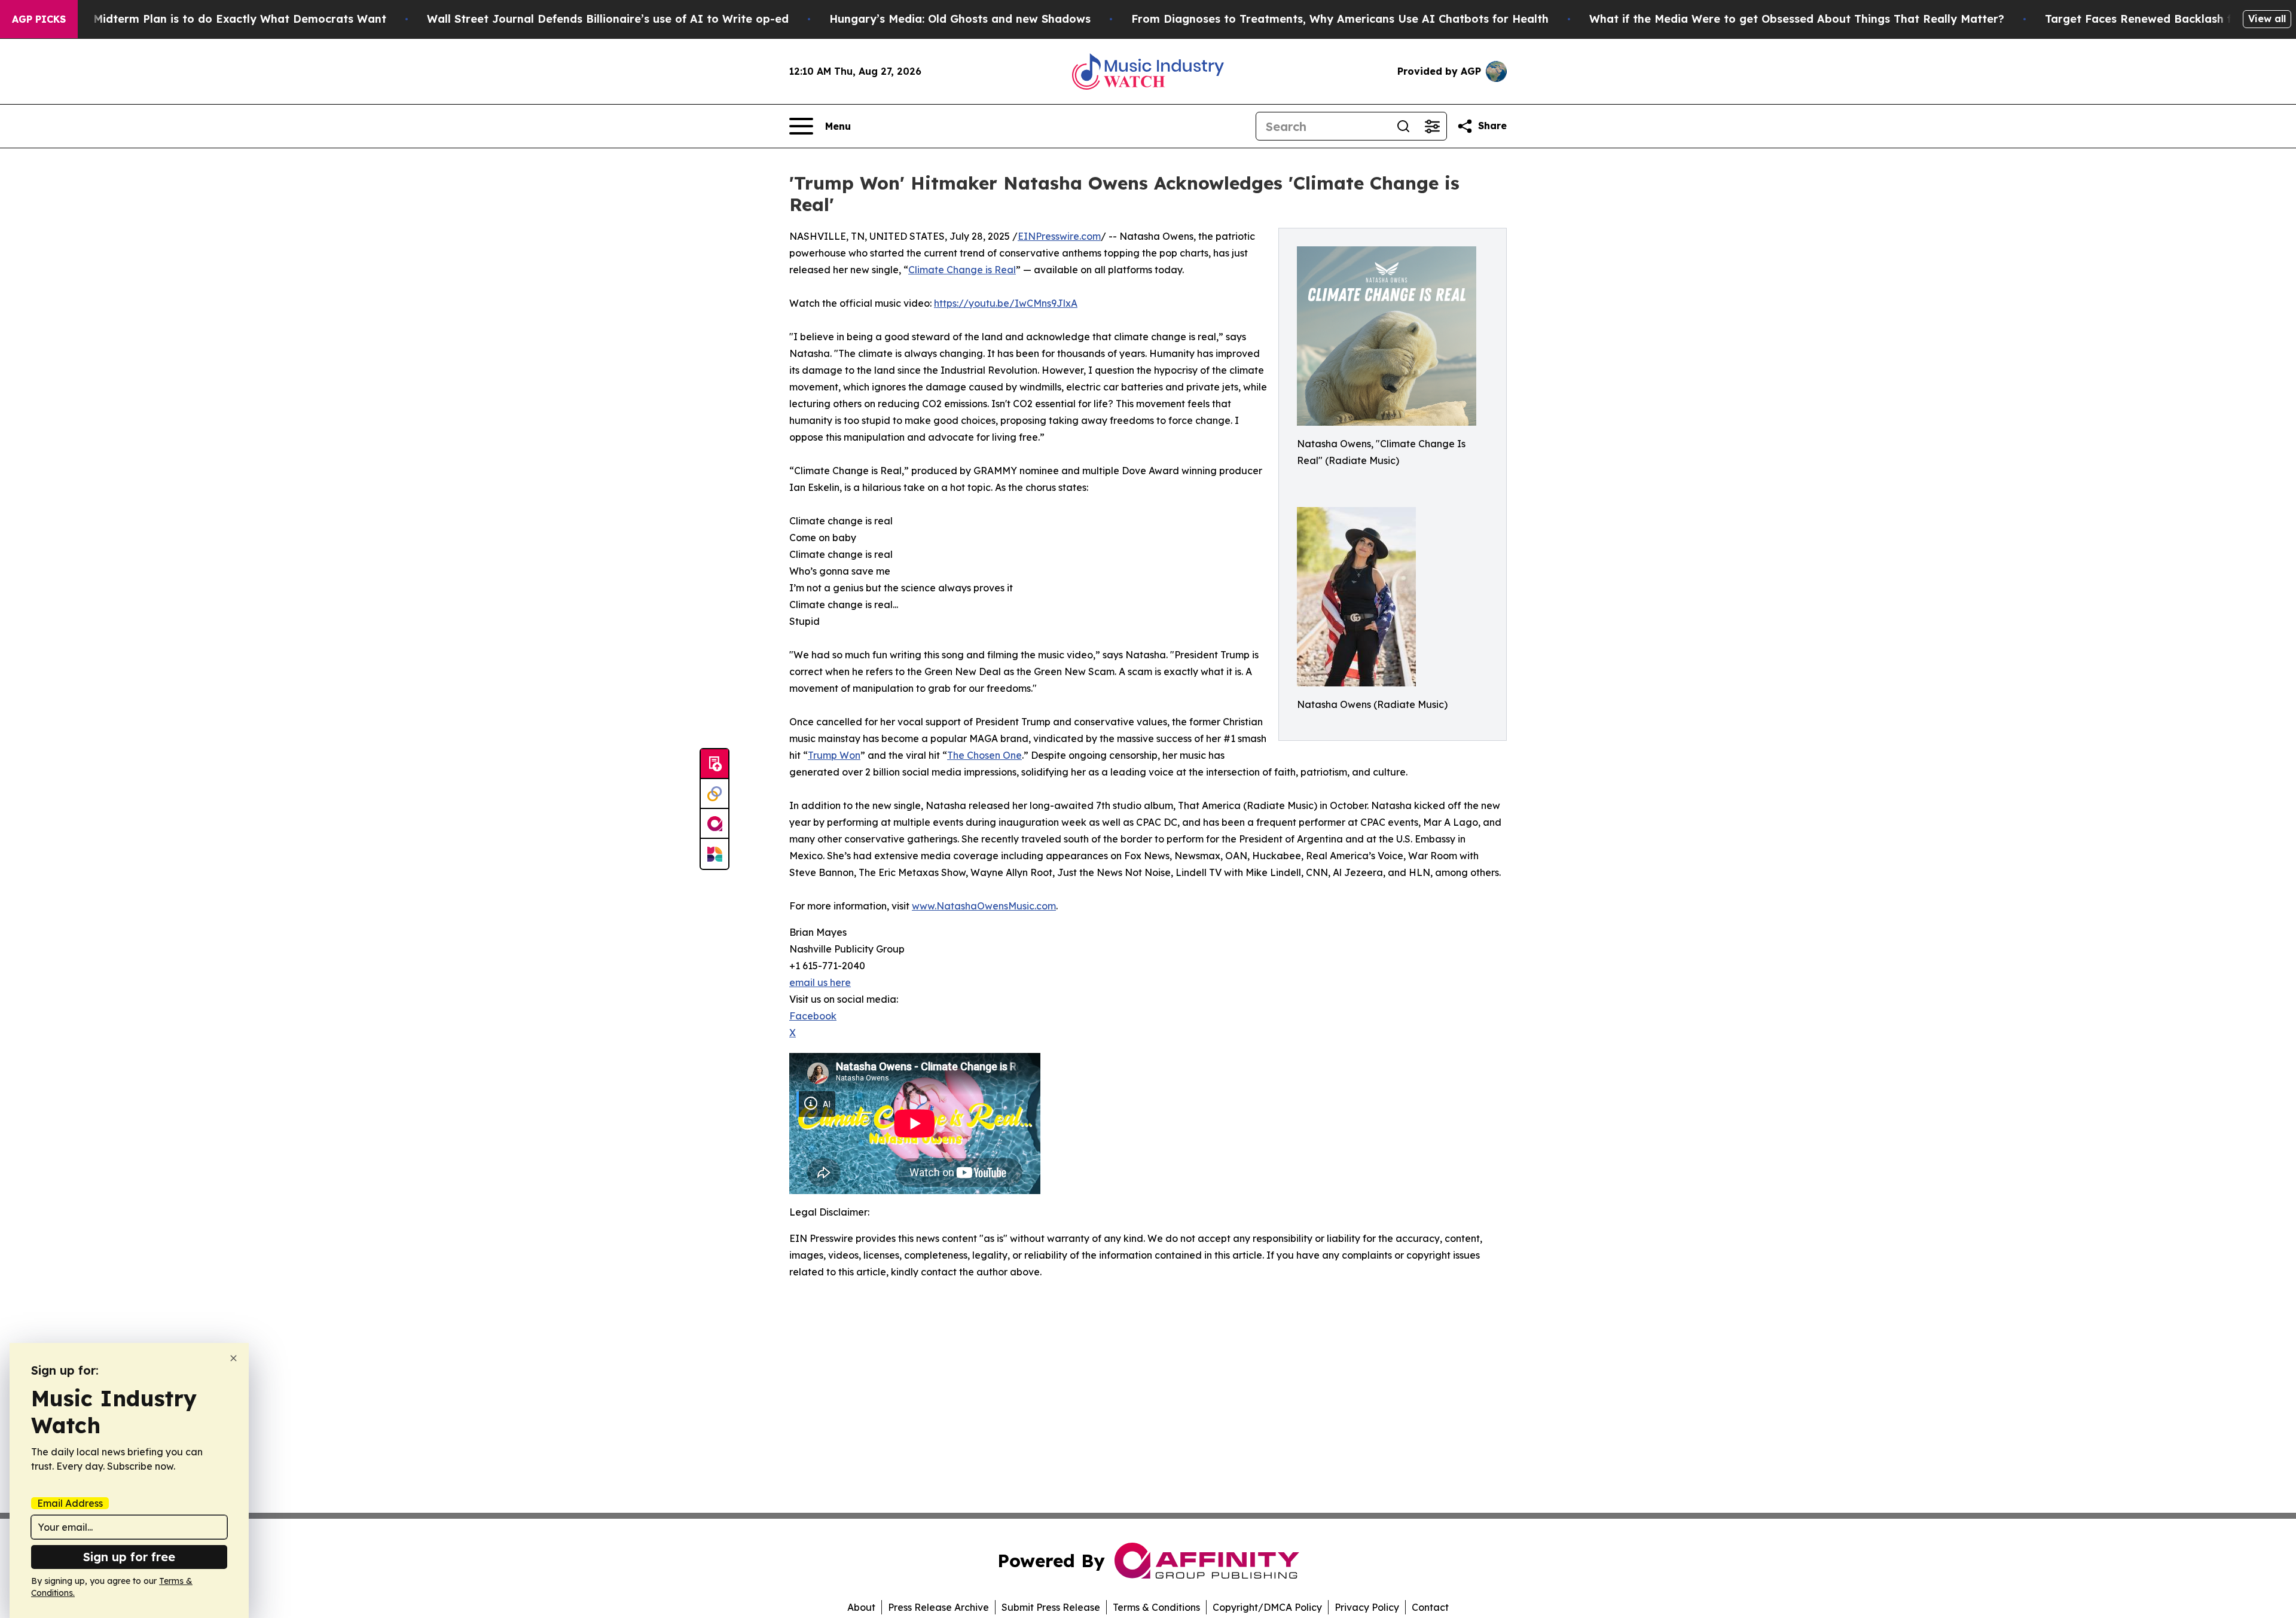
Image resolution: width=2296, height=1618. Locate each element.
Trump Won (834, 755)
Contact (1430, 1607)
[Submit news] (715, 764)
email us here (820, 982)
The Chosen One (984, 755)
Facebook (813, 1016)
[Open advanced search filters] (1432, 126)
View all (2267, 19)
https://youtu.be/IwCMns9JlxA (1006, 303)
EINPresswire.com (1059, 236)
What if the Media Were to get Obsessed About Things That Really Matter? (1797, 19)
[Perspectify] (715, 794)
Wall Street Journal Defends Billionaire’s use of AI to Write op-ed (608, 19)
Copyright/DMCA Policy (1267, 1607)
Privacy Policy (1367, 1607)
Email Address (70, 1503)
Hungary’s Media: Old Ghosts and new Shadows (960, 19)
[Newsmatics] (715, 854)
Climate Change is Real (962, 270)
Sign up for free (129, 1557)
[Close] (233, 1358)
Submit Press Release (1051, 1607)
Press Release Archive (938, 1607)
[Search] (1403, 126)
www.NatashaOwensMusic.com (984, 906)
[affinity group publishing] (715, 824)
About (861, 1607)
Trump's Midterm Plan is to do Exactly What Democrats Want (216, 19)
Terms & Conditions (1156, 1607)
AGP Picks (39, 19)
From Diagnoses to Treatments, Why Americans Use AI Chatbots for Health (1340, 19)
